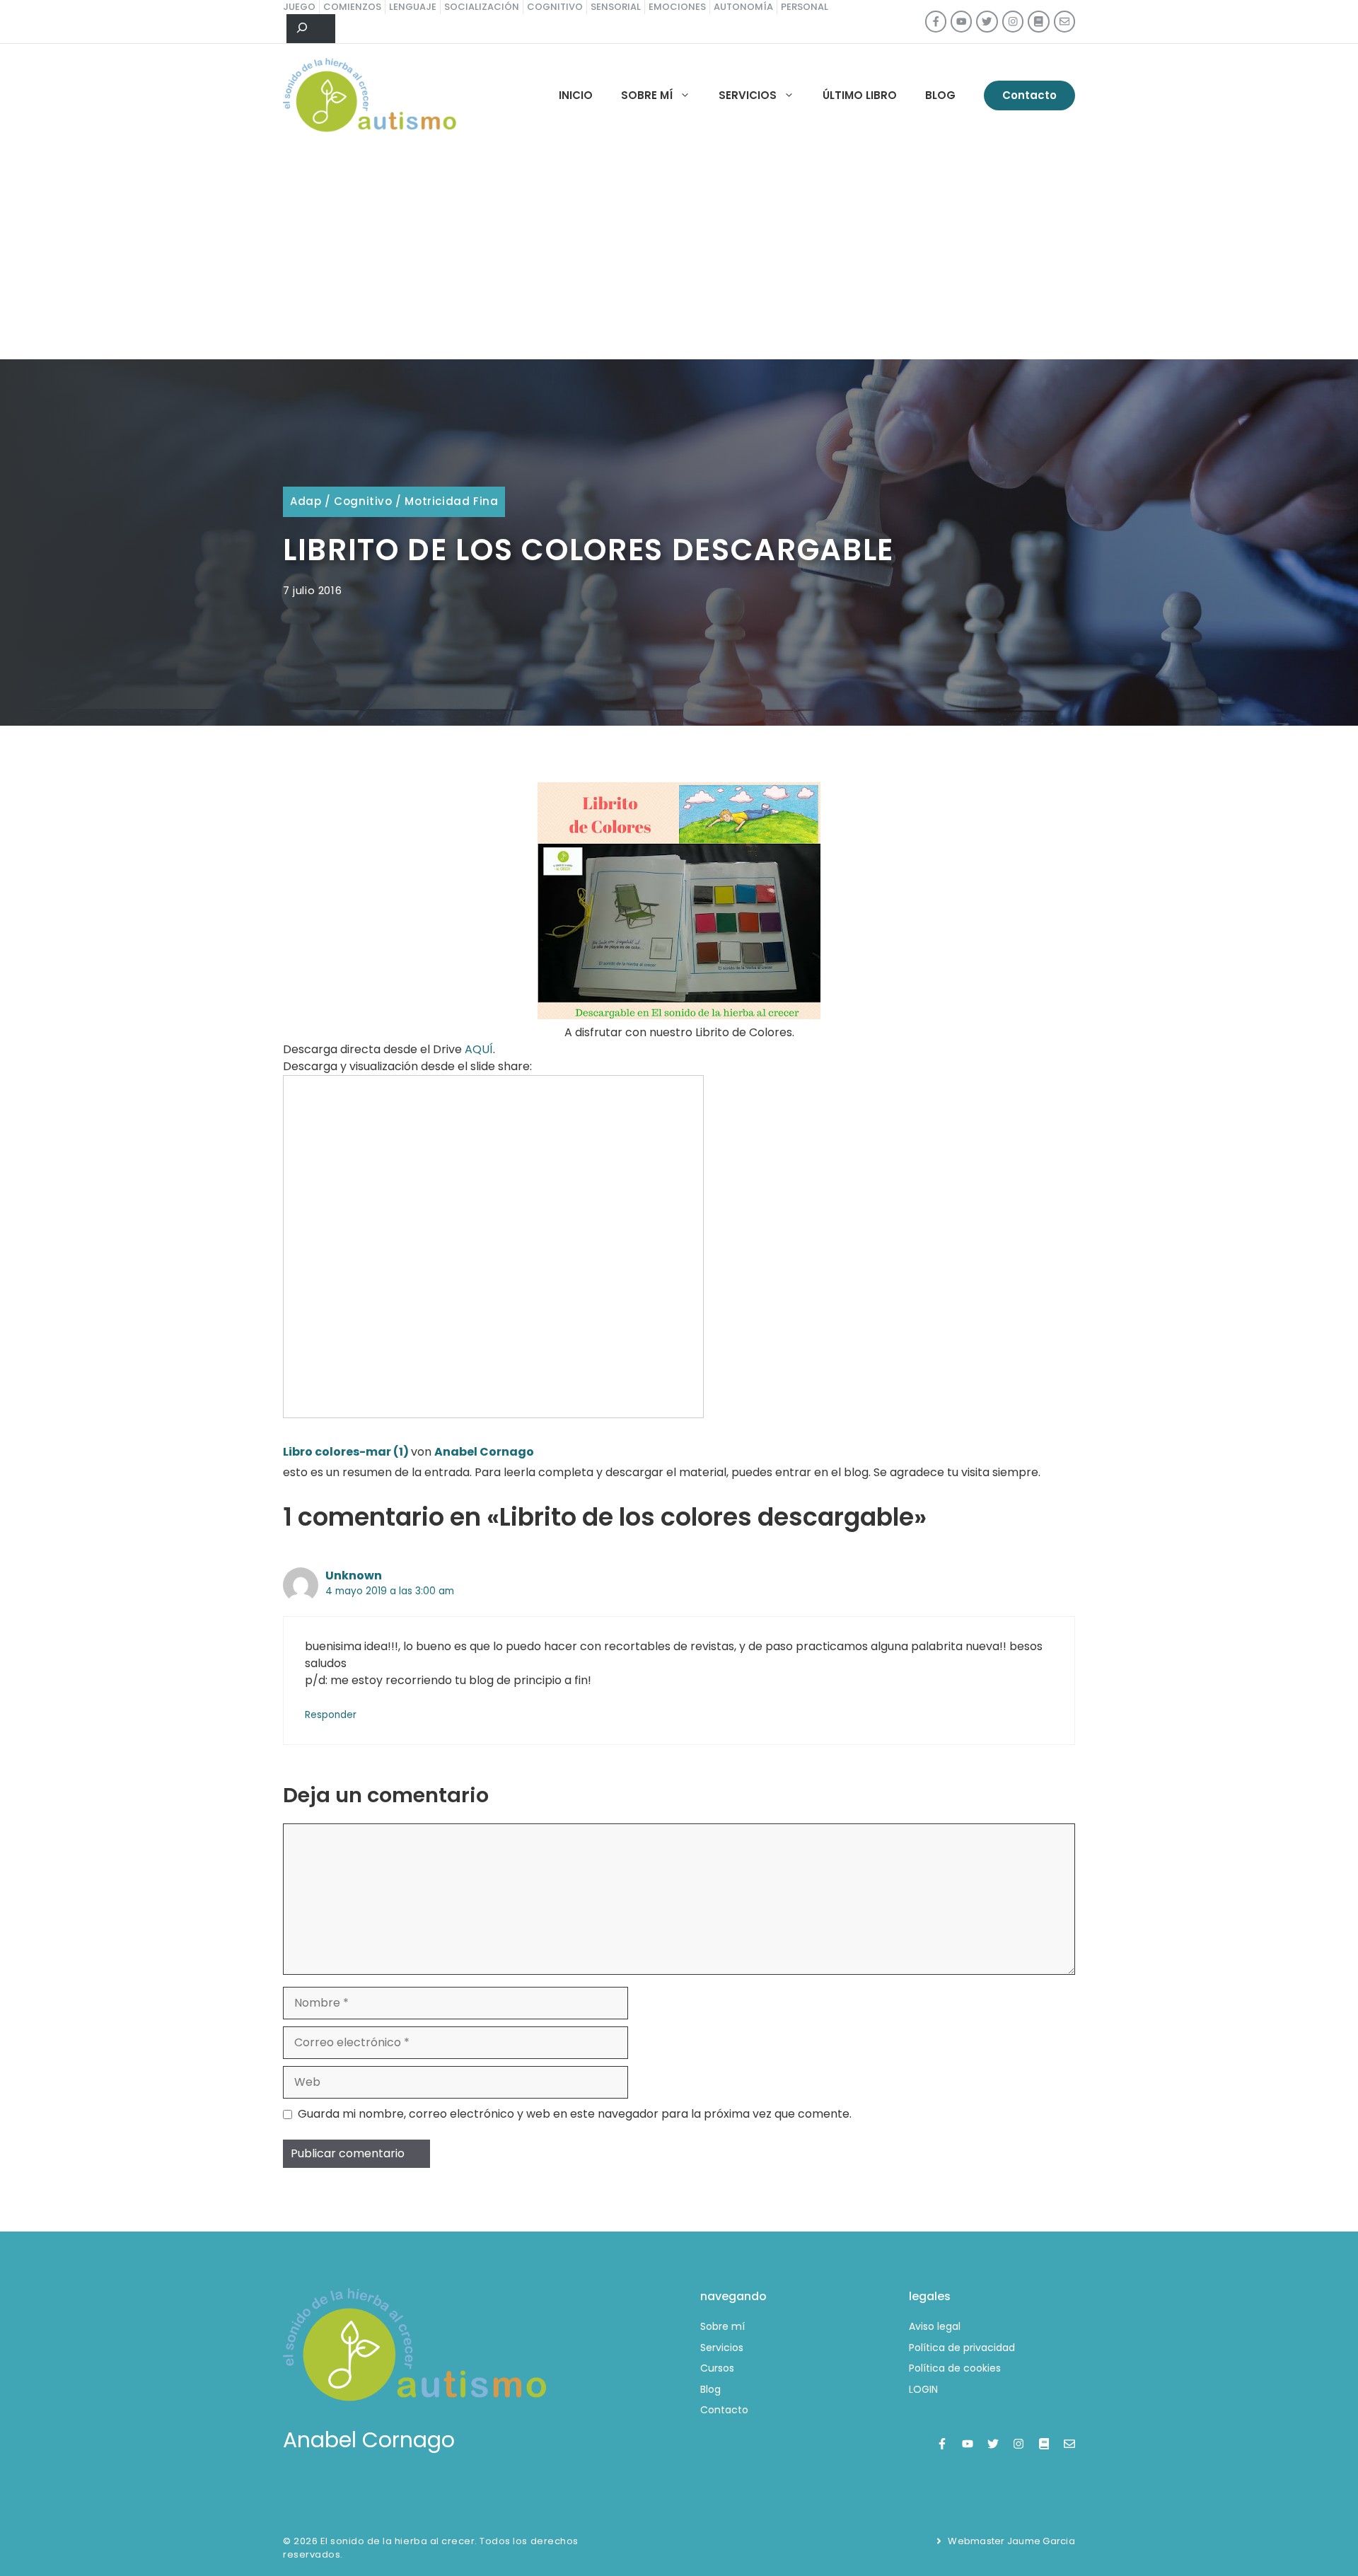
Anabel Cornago (484, 1452)
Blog (940, 95)
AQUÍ (479, 1049)
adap (306, 501)
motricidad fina (451, 501)
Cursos (717, 2368)
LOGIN (923, 2389)
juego (299, 7)
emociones (677, 7)
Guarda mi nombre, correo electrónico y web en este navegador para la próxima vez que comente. (575, 2114)
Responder (331, 1715)
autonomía (743, 7)
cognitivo (555, 7)
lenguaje (413, 7)
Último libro (860, 95)
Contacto (1029, 95)
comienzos (352, 7)
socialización (482, 7)
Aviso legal (935, 2326)
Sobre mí (647, 95)
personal (805, 7)
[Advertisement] (679, 253)
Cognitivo (363, 501)
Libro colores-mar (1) (346, 1452)
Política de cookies (955, 2368)
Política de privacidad (962, 2348)
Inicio (576, 95)
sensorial (616, 7)
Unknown (354, 1576)
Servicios (748, 95)
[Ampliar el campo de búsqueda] (311, 29)
